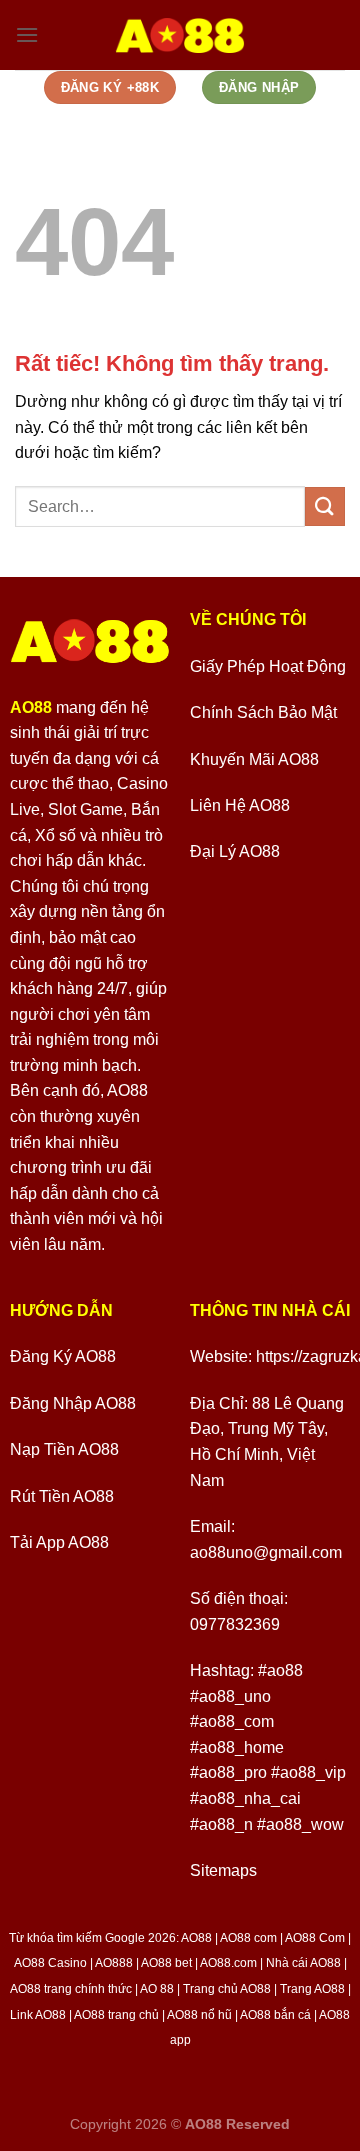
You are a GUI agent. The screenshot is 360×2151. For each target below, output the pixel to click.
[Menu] (27, 34)
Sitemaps (223, 1870)
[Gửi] (325, 506)
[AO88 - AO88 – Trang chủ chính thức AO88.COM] (180, 35)
